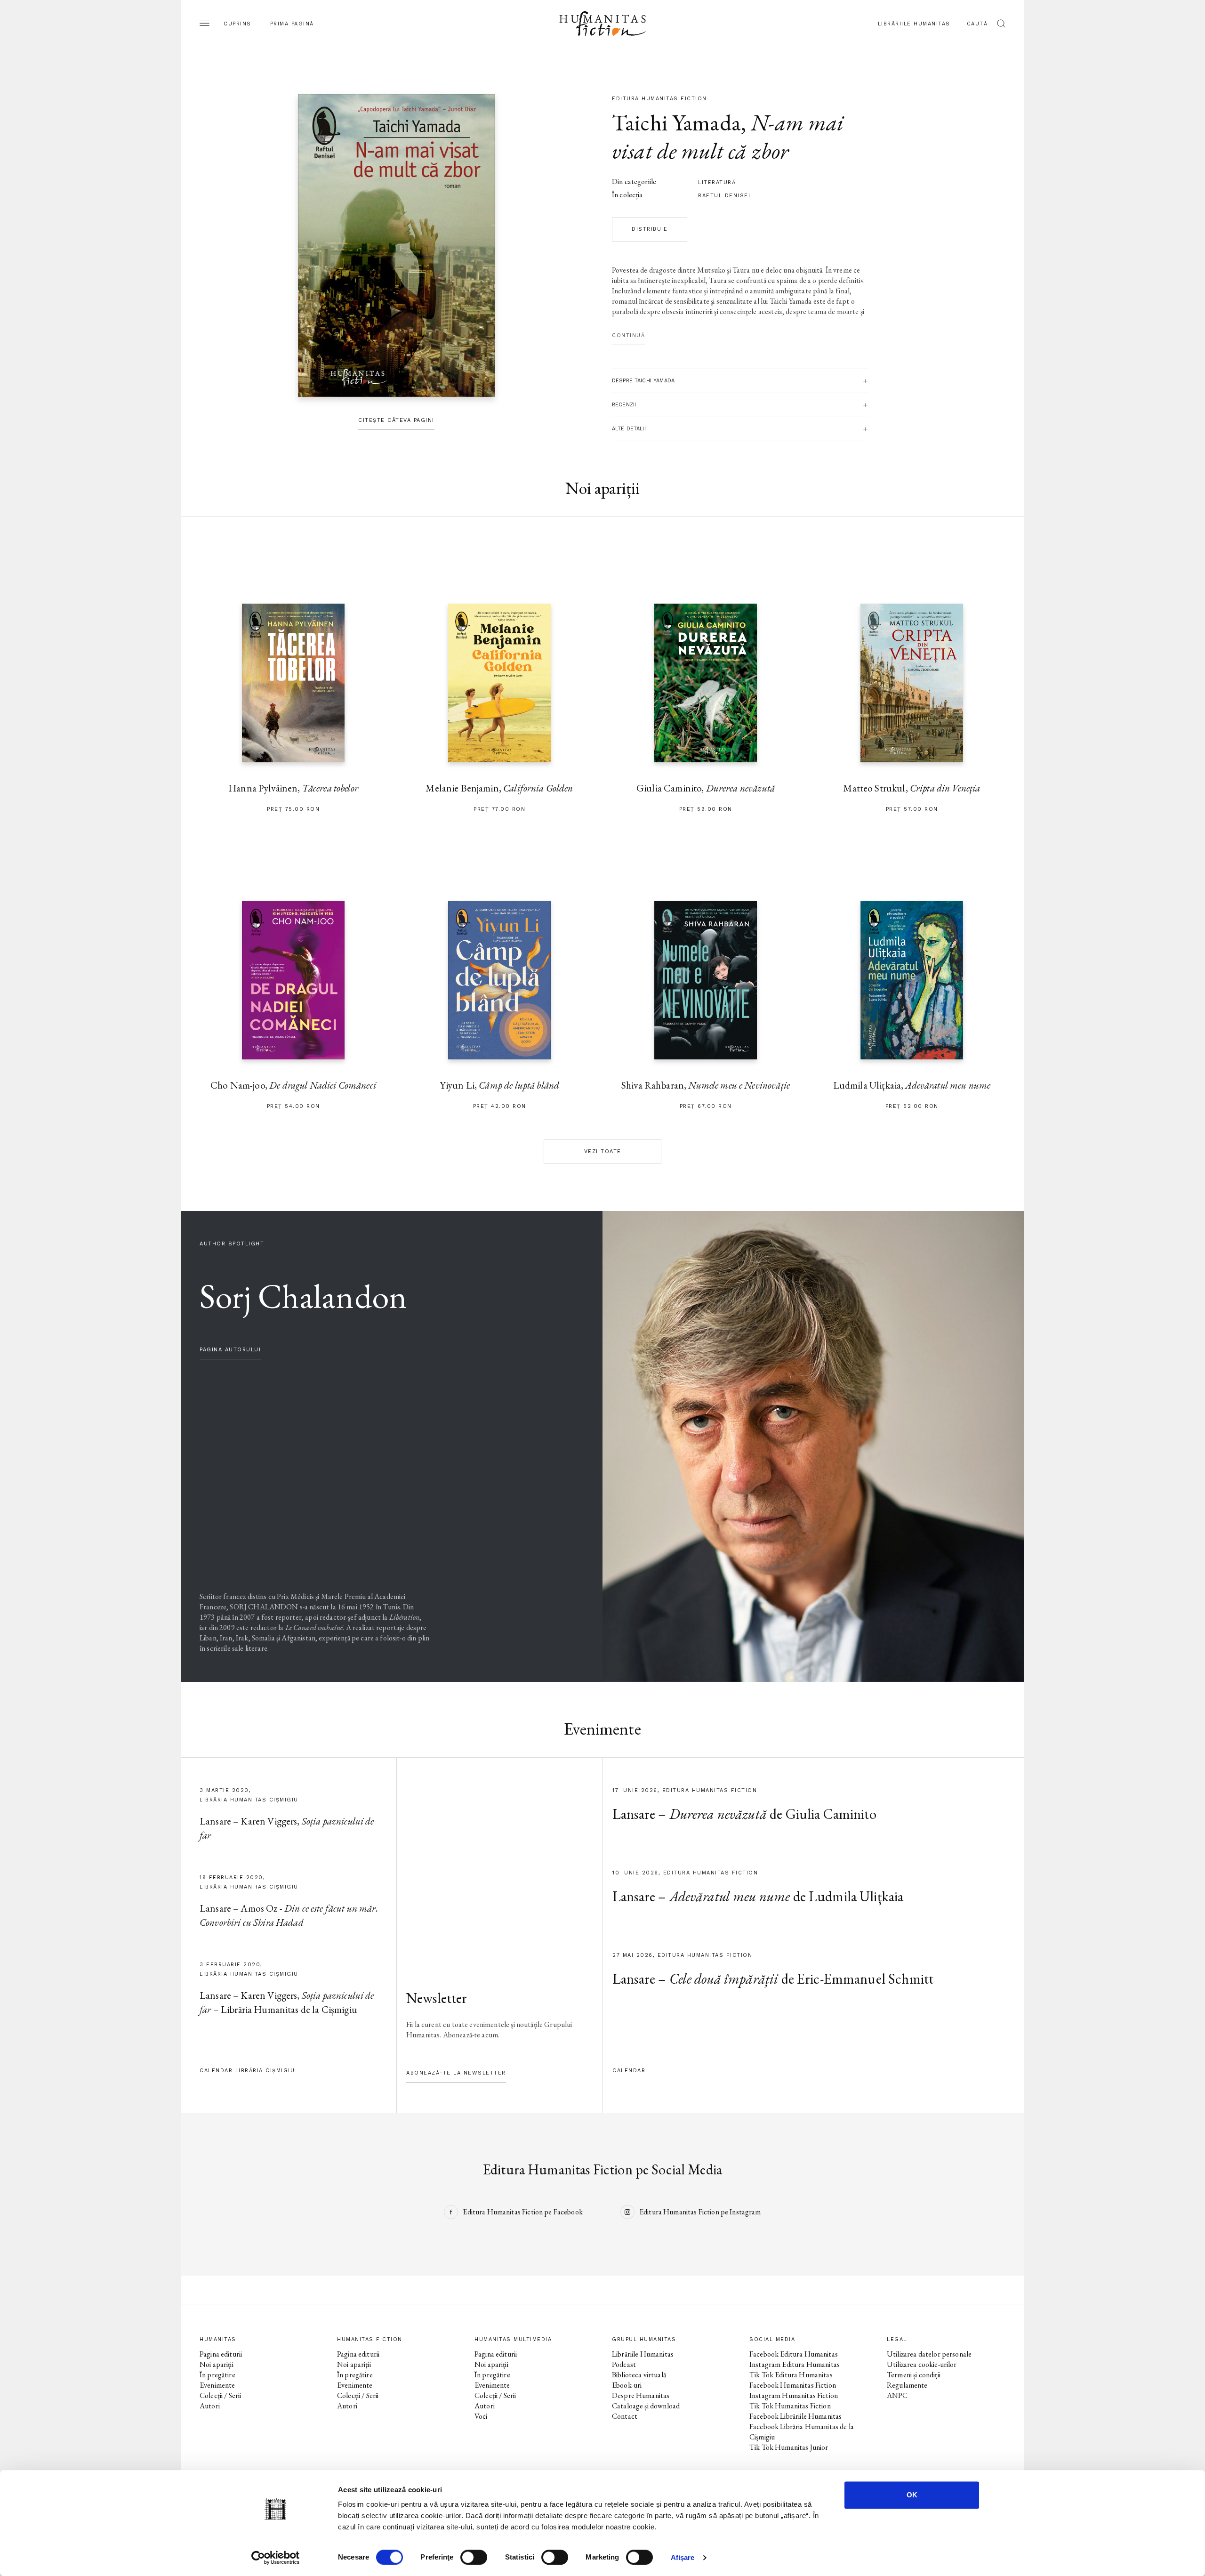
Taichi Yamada (676, 122)
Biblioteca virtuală (639, 2375)
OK (912, 2495)
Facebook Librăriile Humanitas (795, 2416)
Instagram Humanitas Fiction (794, 2395)
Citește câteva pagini (396, 420)
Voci (481, 2416)
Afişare (683, 2557)
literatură (717, 182)
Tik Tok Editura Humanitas (791, 2375)
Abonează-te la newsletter (456, 2073)
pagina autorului (230, 1350)
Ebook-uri (627, 2385)
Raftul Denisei (724, 196)
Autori (210, 2406)
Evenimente (217, 2385)
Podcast (624, 2364)
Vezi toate (603, 1151)
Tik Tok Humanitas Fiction (790, 2406)
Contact (625, 2416)
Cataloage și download (646, 2406)
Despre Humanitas (641, 2395)
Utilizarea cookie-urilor (922, 2364)
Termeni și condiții (914, 2375)
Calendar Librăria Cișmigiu (247, 2071)
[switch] (474, 2557)
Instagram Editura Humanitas (795, 2364)
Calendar (629, 2071)
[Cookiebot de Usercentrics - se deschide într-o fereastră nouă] (276, 2558)
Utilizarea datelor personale (929, 2354)
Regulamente (907, 2385)
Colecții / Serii (220, 2395)
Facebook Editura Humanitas (794, 2354)
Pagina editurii (221, 2354)
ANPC (897, 2395)
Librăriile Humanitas (914, 24)
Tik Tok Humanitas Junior (789, 2447)
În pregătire (217, 2375)
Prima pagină (292, 24)
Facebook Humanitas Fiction (793, 2385)
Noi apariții (217, 2364)
